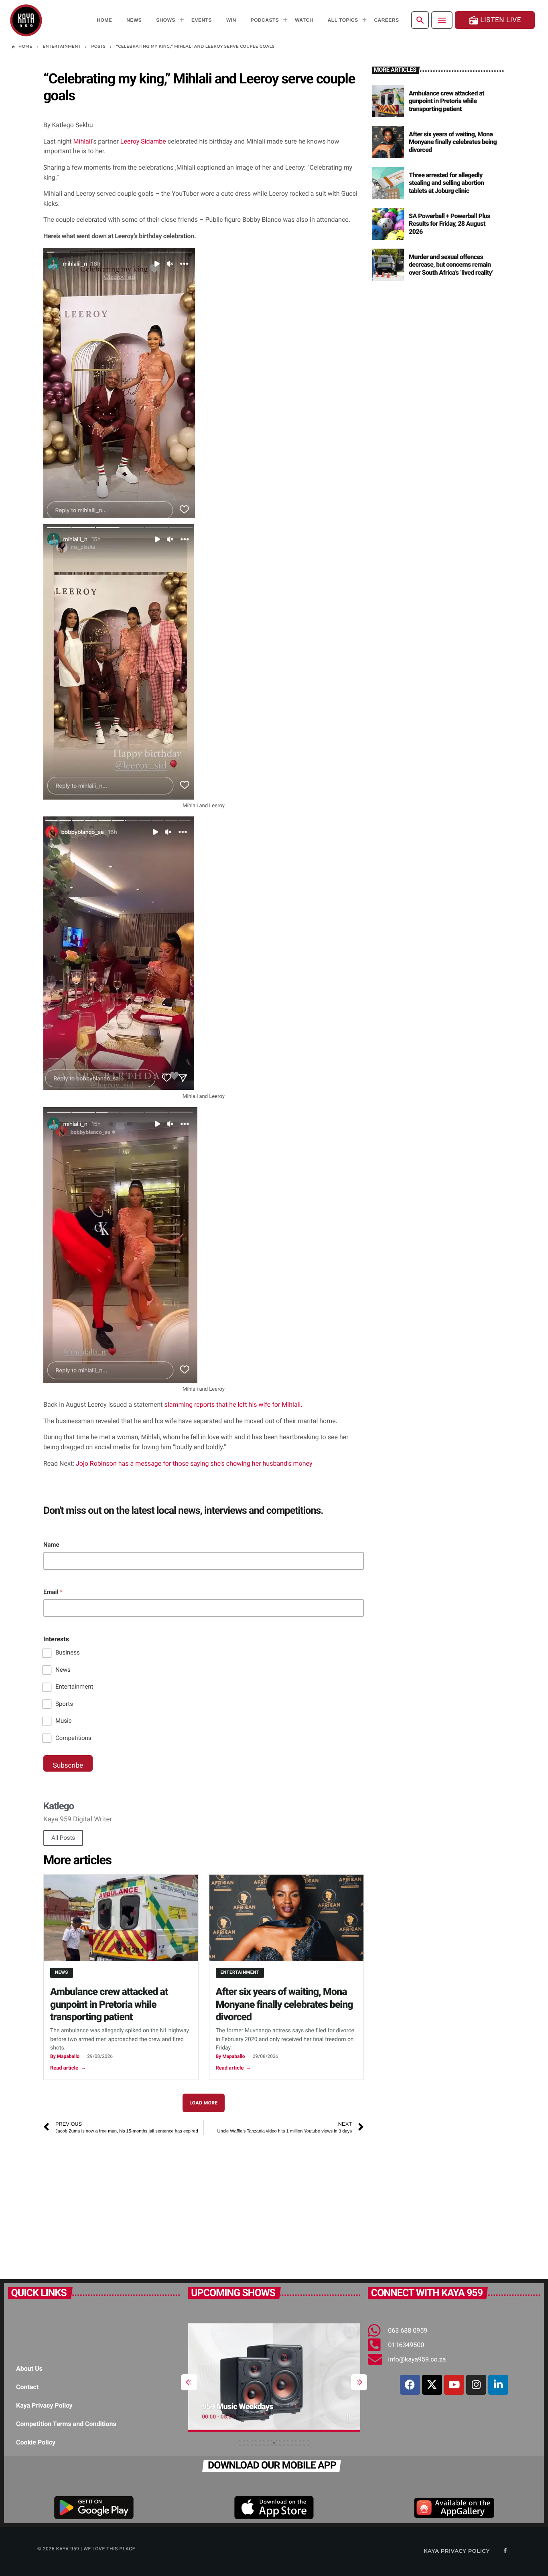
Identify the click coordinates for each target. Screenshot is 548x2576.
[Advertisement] (204, 2203)
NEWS (62, 1972)
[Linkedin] (498, 2385)
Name (51, 1545)
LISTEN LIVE (495, 20)
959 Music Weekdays (238, 2406)
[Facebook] (410, 2385)
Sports (64, 1704)
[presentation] (189, 2382)
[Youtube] (454, 2385)
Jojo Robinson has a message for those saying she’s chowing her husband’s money (193, 1463)
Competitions (73, 1738)
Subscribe (68, 1766)
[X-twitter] (432, 2385)
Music (64, 1721)
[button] (242, 2443)
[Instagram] (476, 2385)
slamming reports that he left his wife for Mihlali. (233, 1404)
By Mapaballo (65, 2056)
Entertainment (74, 1687)
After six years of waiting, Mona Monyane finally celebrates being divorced (284, 2005)
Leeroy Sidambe (143, 141)
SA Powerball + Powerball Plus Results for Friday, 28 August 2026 (450, 224)
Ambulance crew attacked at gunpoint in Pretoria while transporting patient (109, 2005)
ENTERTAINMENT (240, 1972)
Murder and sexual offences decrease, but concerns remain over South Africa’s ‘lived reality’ (451, 264)
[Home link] (26, 20)
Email (53, 1592)
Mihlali (83, 141)
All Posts (63, 1838)
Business (68, 1653)
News (63, 1670)
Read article (68, 2068)
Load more (204, 2103)
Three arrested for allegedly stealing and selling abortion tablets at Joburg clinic (446, 183)
